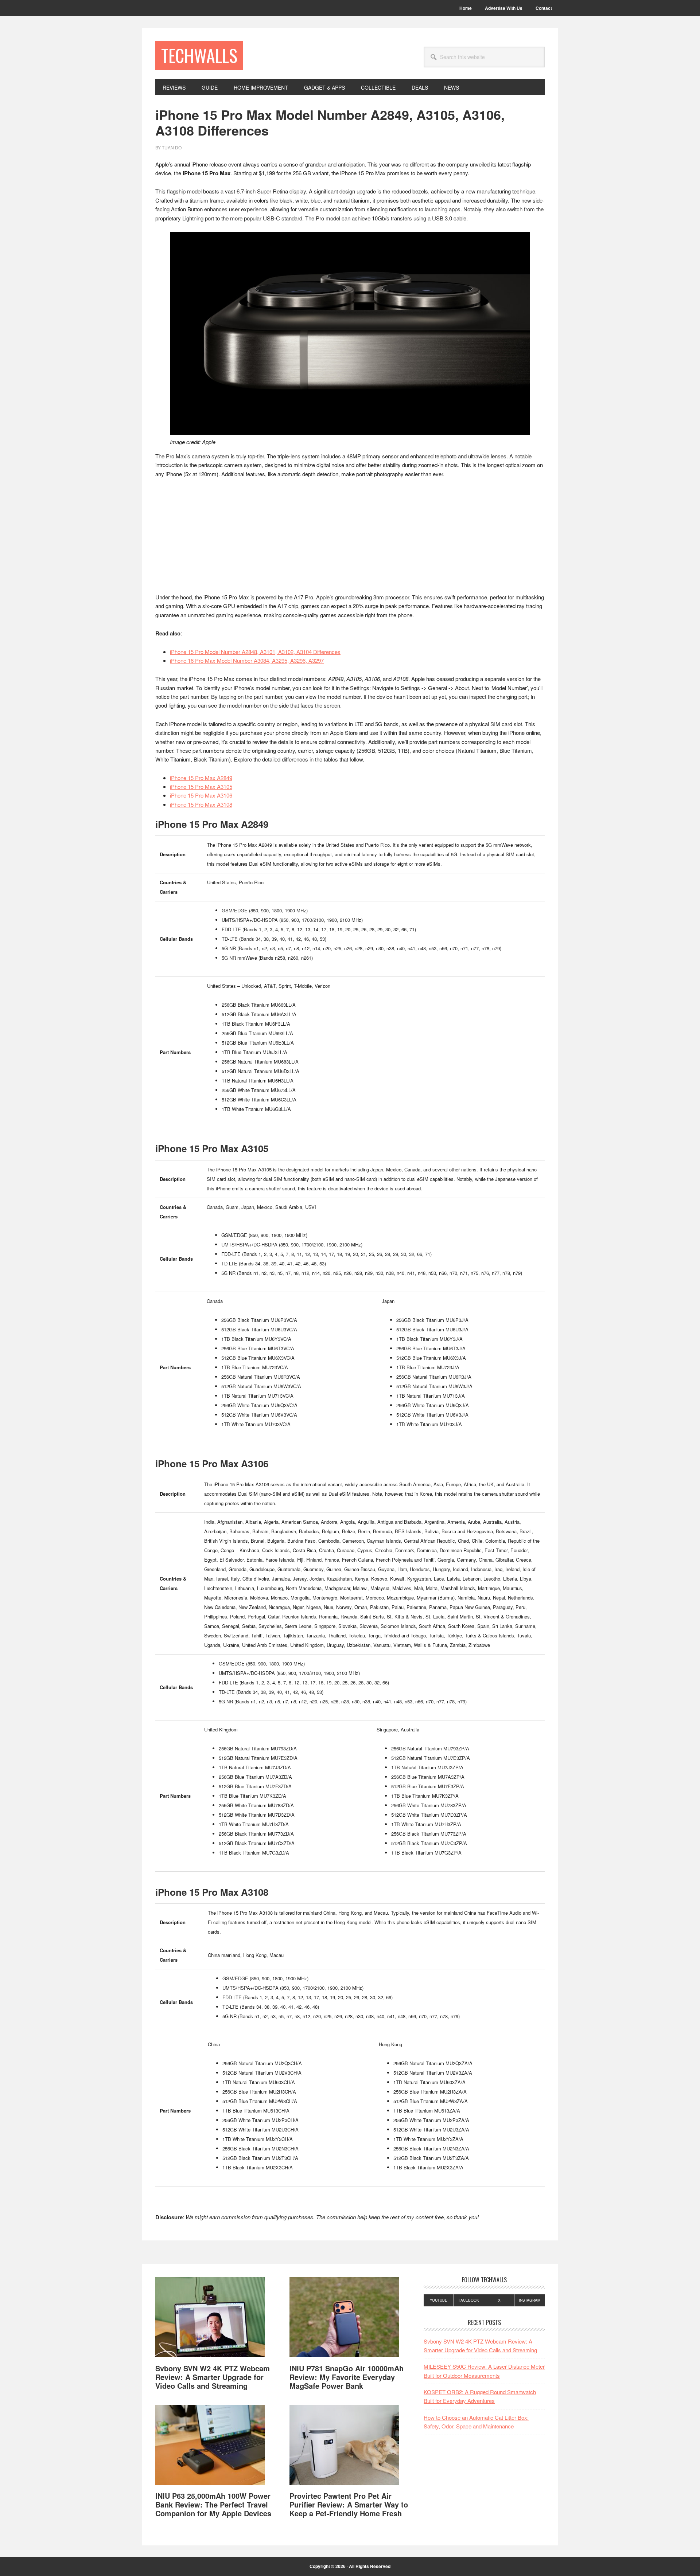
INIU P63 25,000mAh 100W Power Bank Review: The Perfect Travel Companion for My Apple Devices (213, 2504)
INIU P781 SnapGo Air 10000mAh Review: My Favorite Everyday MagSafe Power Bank (347, 2377)
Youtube (439, 2300)
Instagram (530, 2300)
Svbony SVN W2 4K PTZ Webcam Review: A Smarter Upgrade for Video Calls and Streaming (213, 2377)
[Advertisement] (350, 539)
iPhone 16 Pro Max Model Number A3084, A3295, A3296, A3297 (247, 660)
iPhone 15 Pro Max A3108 (201, 804)
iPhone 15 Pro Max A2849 (201, 778)
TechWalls (199, 55)
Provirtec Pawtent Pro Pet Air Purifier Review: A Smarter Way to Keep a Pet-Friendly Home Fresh (349, 2504)
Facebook (469, 2300)
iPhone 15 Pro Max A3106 (201, 795)
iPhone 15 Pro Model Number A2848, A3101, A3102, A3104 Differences (255, 652)
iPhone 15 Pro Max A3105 (201, 786)
